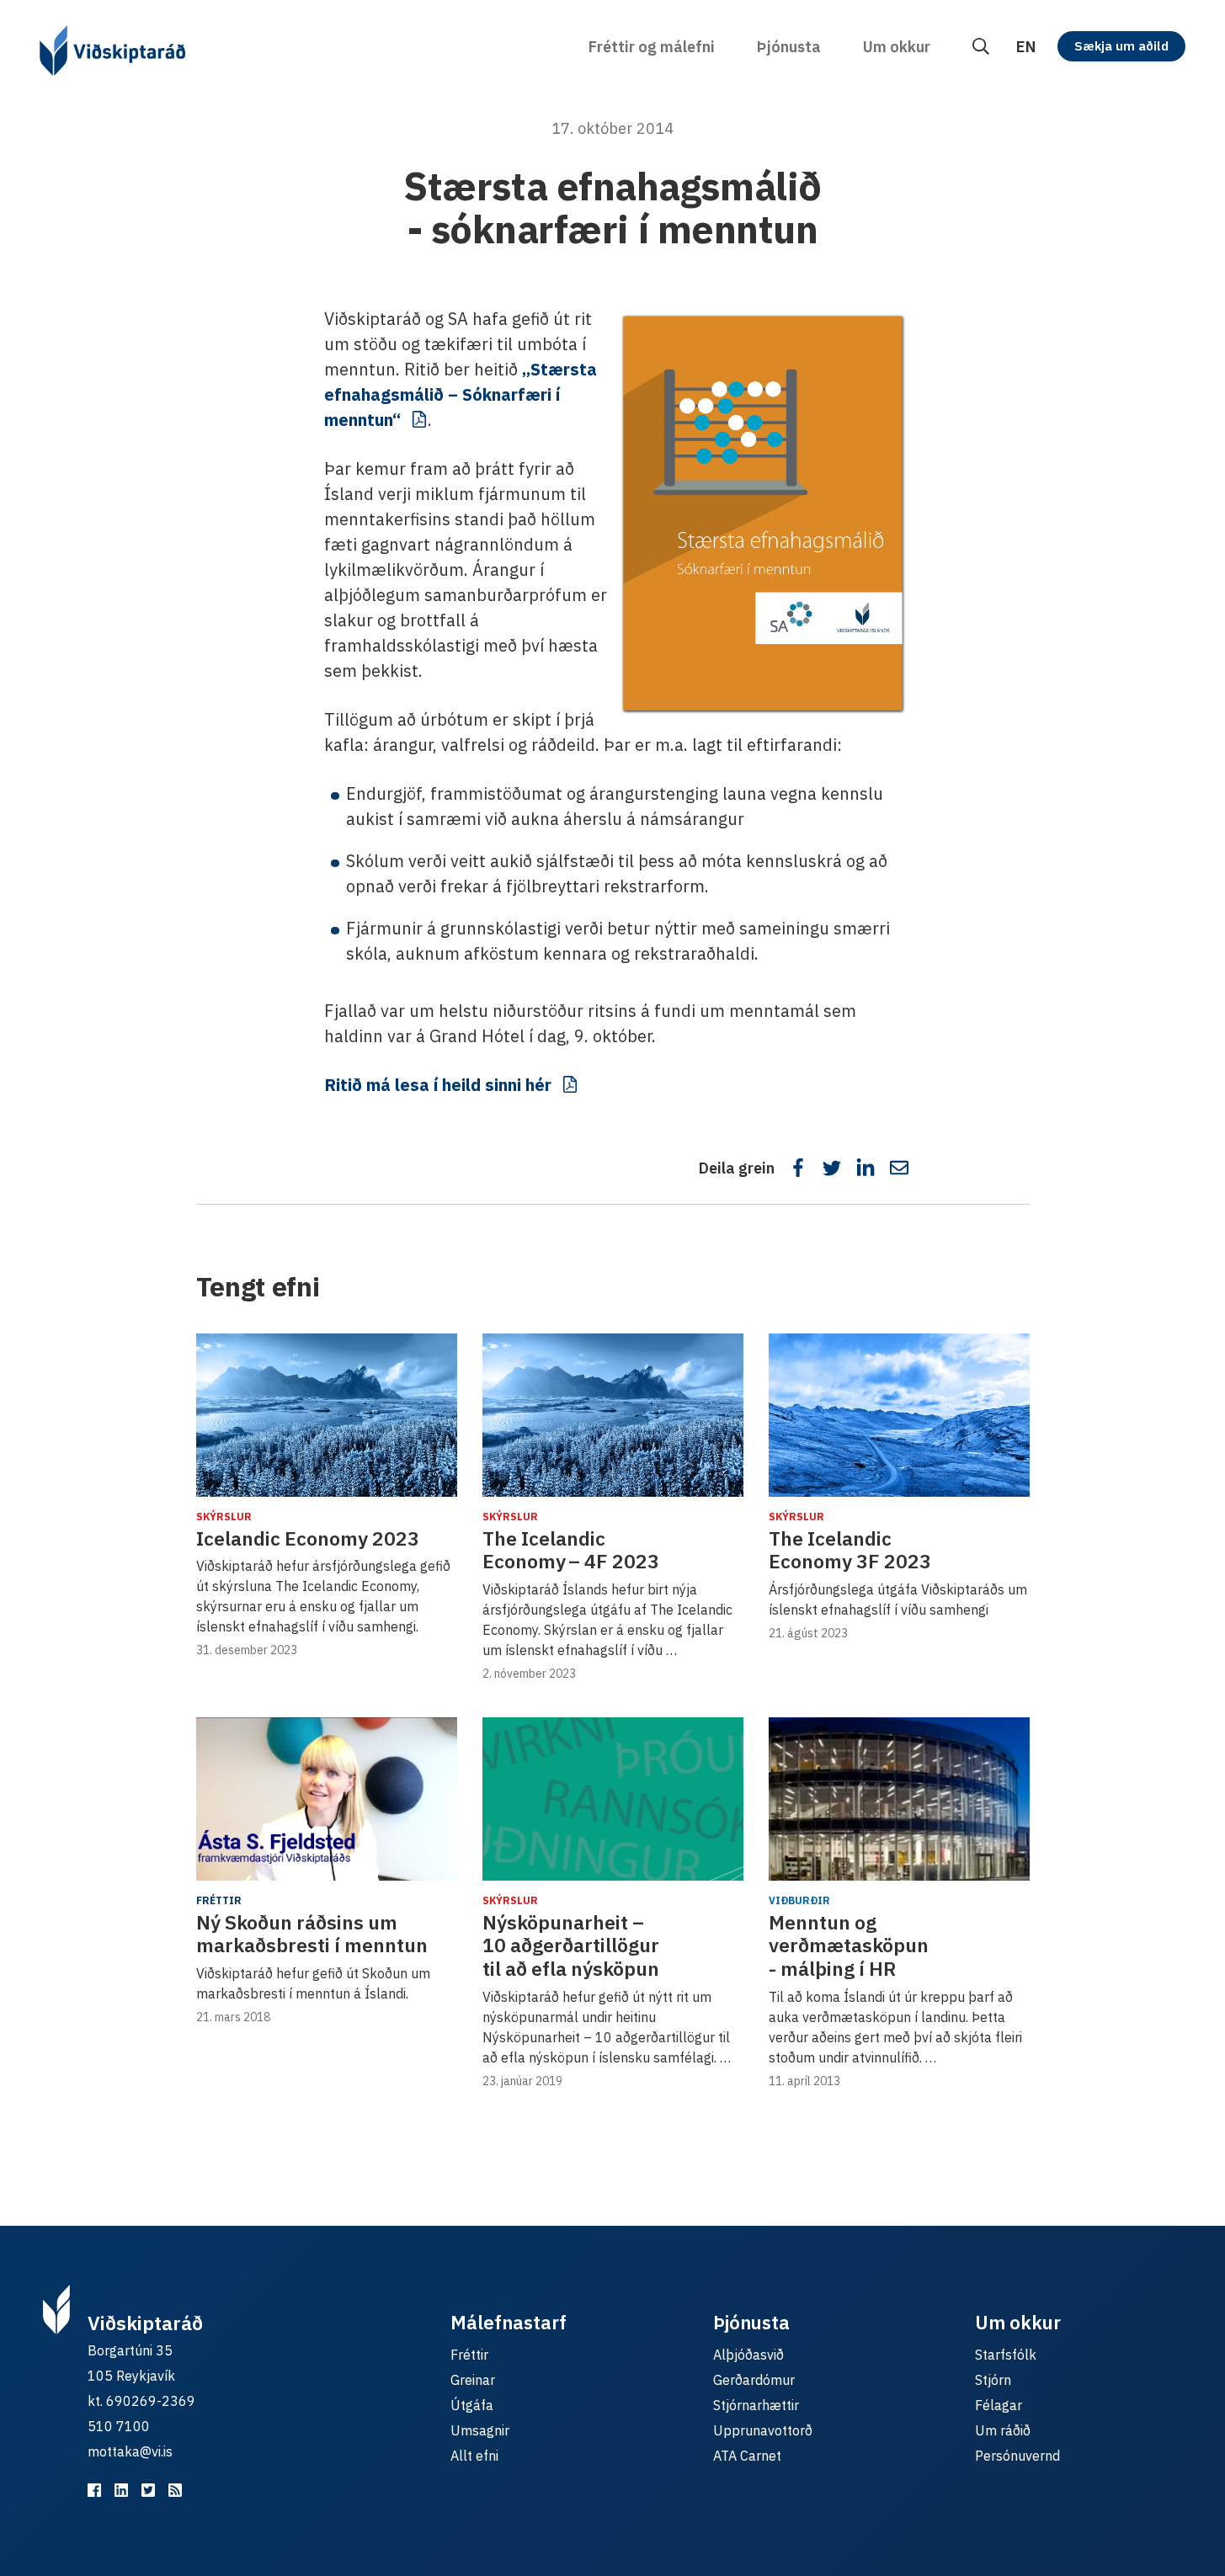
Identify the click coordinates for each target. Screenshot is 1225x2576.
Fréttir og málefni (652, 47)
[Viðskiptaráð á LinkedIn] (121, 2490)
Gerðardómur (754, 2380)
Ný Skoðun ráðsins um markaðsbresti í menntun (312, 1934)
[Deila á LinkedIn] (865, 1168)
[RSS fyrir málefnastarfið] (175, 2490)
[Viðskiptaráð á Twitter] (148, 2490)
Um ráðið (1003, 2430)
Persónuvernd (1017, 2456)
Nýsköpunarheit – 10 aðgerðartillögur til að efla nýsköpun (571, 1945)
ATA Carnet (747, 2456)
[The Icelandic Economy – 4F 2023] (613, 1415)
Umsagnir (480, 2430)
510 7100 (119, 2426)
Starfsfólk (1006, 2355)
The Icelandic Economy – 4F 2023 (571, 1550)
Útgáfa (472, 2405)
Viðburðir (799, 1900)
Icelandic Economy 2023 (308, 1538)
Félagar (999, 2405)
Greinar (473, 2380)
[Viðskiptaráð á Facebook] (94, 2490)
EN (1026, 47)
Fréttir (219, 1900)
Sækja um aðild (1121, 46)
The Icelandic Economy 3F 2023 (850, 1550)
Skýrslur (224, 1517)
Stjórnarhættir (756, 2405)
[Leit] (981, 47)
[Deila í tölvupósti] (899, 1168)
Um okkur (897, 47)
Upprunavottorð (763, 2430)
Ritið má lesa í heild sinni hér (438, 1085)
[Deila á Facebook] (798, 1168)
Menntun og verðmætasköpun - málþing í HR (849, 1945)
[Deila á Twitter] (832, 1168)
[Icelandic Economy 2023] (327, 1415)
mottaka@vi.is (130, 2451)
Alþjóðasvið (748, 2355)
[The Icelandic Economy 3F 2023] (899, 1415)
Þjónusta (789, 47)
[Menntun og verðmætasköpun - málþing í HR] (899, 1799)
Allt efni (474, 2456)
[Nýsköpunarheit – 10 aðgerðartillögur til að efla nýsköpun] (613, 1799)
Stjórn (993, 2380)
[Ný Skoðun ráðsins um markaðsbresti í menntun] (327, 1799)
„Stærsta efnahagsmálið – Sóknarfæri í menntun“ (461, 394)
